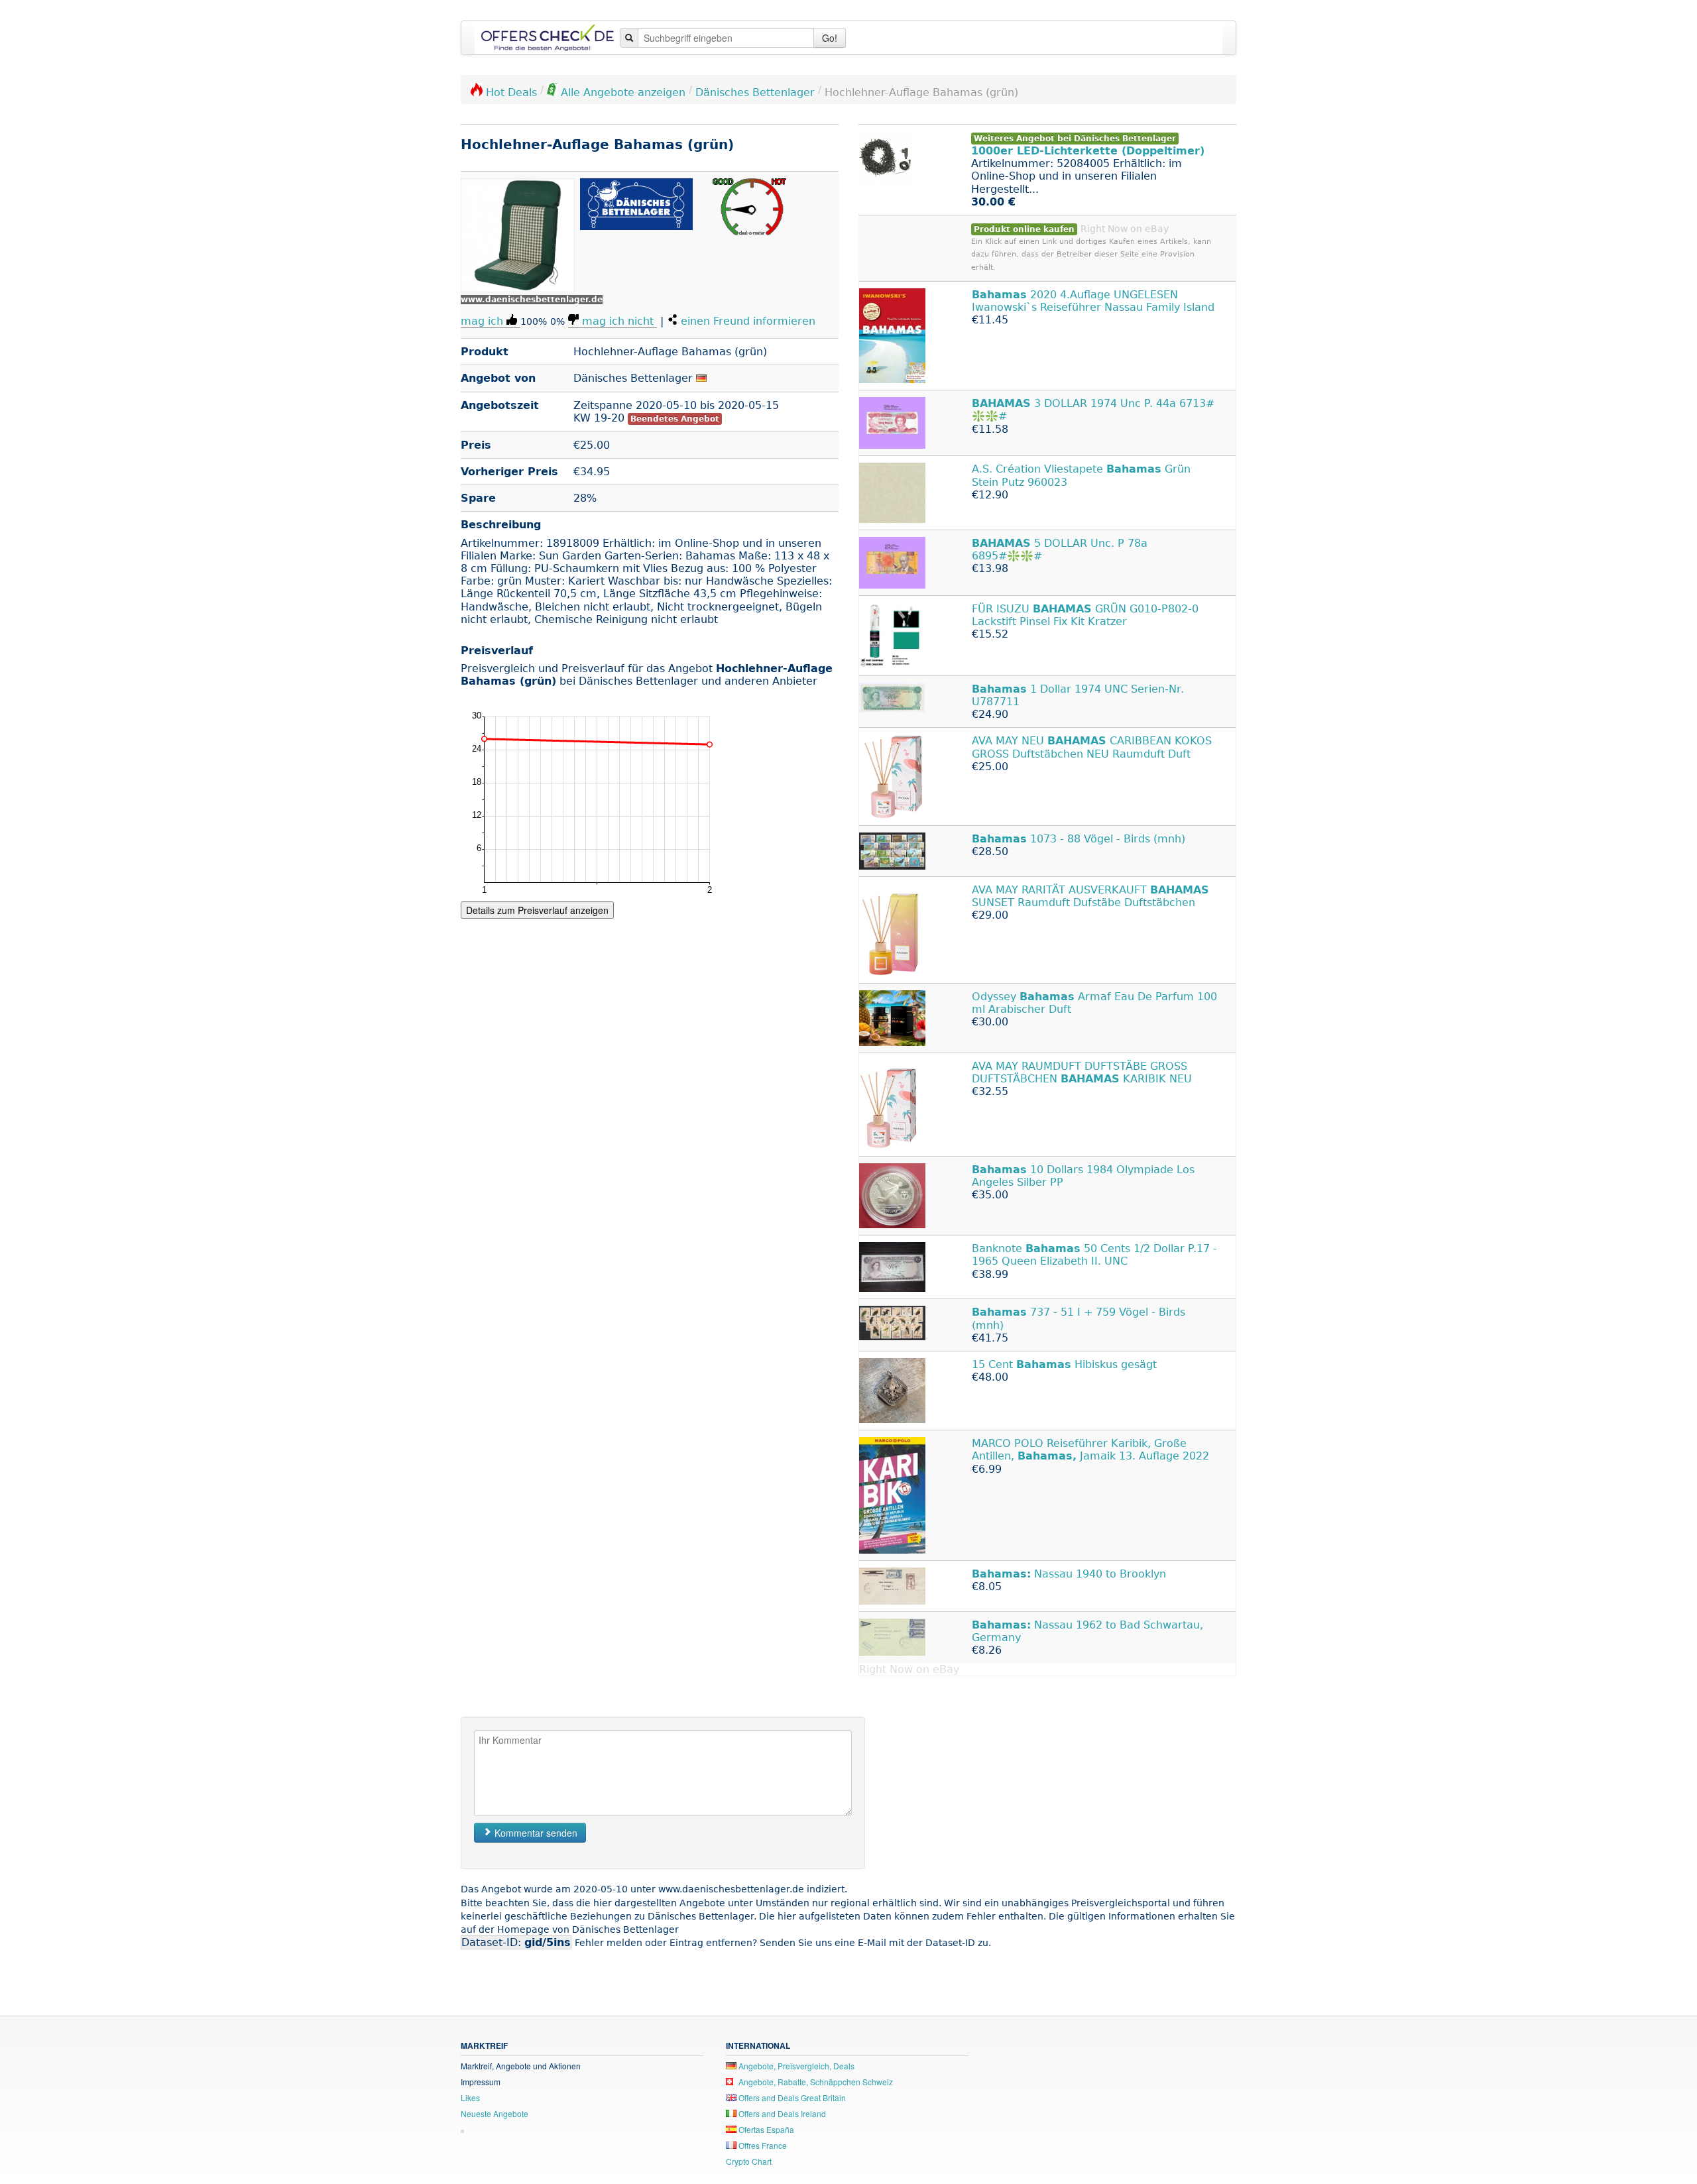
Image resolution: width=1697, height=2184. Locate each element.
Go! (830, 38)
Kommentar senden (535, 1833)
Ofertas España (765, 2129)
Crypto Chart (749, 2161)
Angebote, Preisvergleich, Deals (795, 2066)
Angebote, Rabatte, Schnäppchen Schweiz (815, 2082)
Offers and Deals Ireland (781, 2113)
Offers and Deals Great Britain (791, 2098)
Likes (470, 2098)
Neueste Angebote (495, 2113)
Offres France (762, 2145)
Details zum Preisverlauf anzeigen (537, 910)
